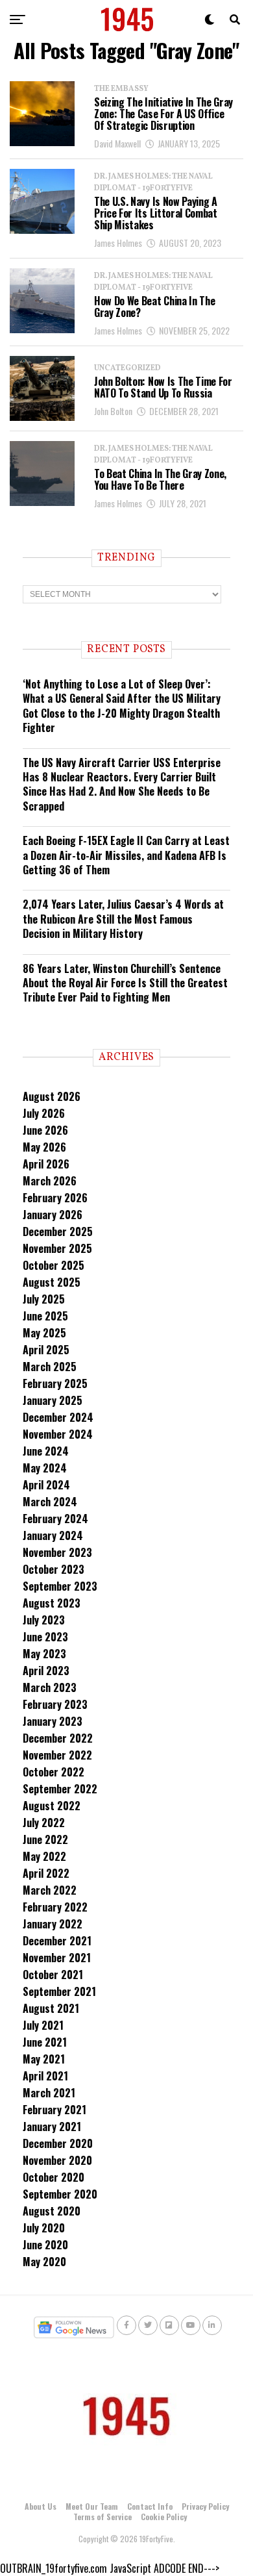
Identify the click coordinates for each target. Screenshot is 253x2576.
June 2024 (46, 1451)
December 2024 (58, 1417)
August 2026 (52, 1096)
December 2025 (58, 1231)
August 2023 (52, 1603)
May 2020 (44, 2262)
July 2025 (44, 1299)
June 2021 (45, 2042)
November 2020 (57, 2160)
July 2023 (44, 1620)
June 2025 (45, 1316)
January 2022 (53, 1924)
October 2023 (54, 1569)
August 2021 (51, 2008)
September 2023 (60, 1586)
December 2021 (57, 1941)
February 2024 (55, 1519)
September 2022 (60, 1789)
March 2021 (49, 2093)
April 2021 (45, 2076)
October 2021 (53, 1975)
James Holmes (118, 243)
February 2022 (55, 1907)
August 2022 (52, 1806)
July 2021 (43, 2025)
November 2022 (57, 1755)
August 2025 (52, 1282)
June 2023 (45, 1637)
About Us (41, 2506)
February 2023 (55, 1704)
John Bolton (113, 411)
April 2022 (46, 1873)
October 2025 (54, 1265)
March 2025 (50, 1367)
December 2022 (58, 1738)
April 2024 (46, 1485)
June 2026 (45, 1130)
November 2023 (57, 1552)
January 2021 (52, 2127)
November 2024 (58, 1434)
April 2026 (46, 1164)
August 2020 (52, 2211)
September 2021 (59, 1991)
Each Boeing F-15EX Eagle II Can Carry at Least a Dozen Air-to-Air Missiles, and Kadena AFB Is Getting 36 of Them (126, 855)
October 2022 (54, 1772)
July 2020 (44, 2228)
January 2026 (53, 1215)
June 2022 (45, 1839)
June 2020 (45, 2245)
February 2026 (55, 1198)
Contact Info (150, 2506)
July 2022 (44, 1823)
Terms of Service (102, 2517)
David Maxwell (117, 143)
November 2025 (57, 1248)
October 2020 (54, 2177)
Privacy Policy (205, 2506)
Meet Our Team (92, 2506)
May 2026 (44, 1147)
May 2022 (44, 1856)
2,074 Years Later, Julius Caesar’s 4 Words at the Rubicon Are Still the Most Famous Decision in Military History (123, 919)
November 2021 (57, 1958)
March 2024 (50, 1502)
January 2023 (53, 1721)
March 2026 (50, 1181)
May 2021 (44, 2059)
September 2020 (60, 2194)
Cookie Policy (164, 2517)
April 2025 (46, 1350)
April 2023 (46, 1671)
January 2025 (53, 1400)
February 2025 (55, 1383)
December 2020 (58, 2143)
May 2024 (45, 1468)
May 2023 (44, 1654)
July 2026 (44, 1113)
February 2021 (54, 2110)
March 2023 (50, 1687)
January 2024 (53, 1535)
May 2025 (44, 1333)
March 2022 (50, 1890)
